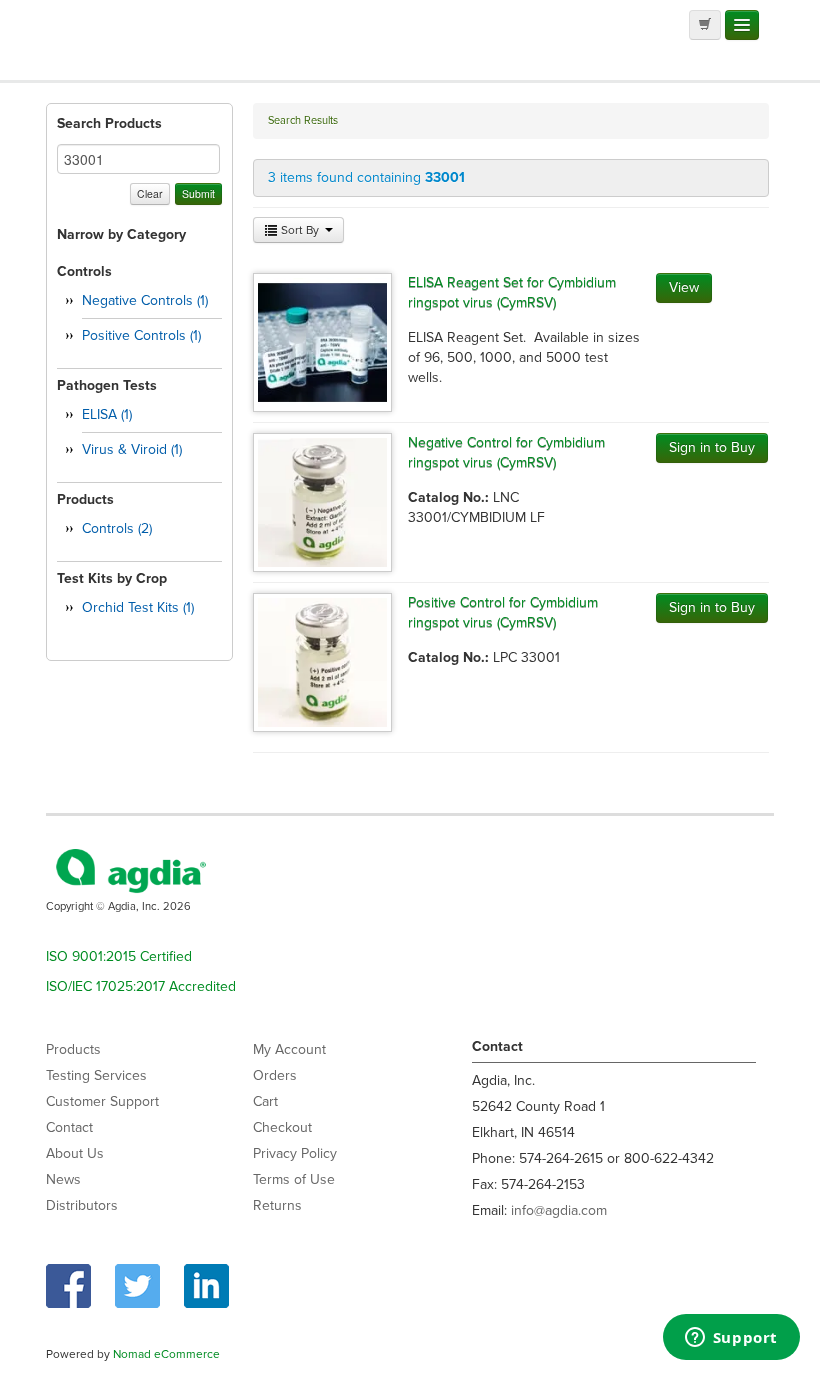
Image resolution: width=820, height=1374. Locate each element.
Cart (265, 1101)
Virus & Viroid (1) (132, 449)
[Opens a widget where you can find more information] (731, 1339)
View (684, 287)
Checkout (282, 1127)
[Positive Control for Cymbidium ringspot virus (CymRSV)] (322, 661)
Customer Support (102, 1101)
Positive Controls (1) (141, 335)
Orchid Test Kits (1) (138, 607)
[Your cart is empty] (705, 25)
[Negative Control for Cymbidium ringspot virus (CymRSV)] (322, 501)
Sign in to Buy (712, 447)
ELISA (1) (107, 414)
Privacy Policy (295, 1153)
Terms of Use (294, 1179)
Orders (275, 1075)
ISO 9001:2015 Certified (119, 956)
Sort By (300, 230)
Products (73, 1049)
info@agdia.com (559, 1210)
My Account (289, 1049)
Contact (69, 1127)
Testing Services (96, 1075)
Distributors (82, 1205)
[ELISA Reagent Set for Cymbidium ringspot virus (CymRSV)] (322, 341)
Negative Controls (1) (145, 300)
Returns (277, 1205)
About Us (75, 1153)
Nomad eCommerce (166, 1354)
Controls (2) (117, 528)
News (63, 1179)
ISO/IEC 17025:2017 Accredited (141, 986)
